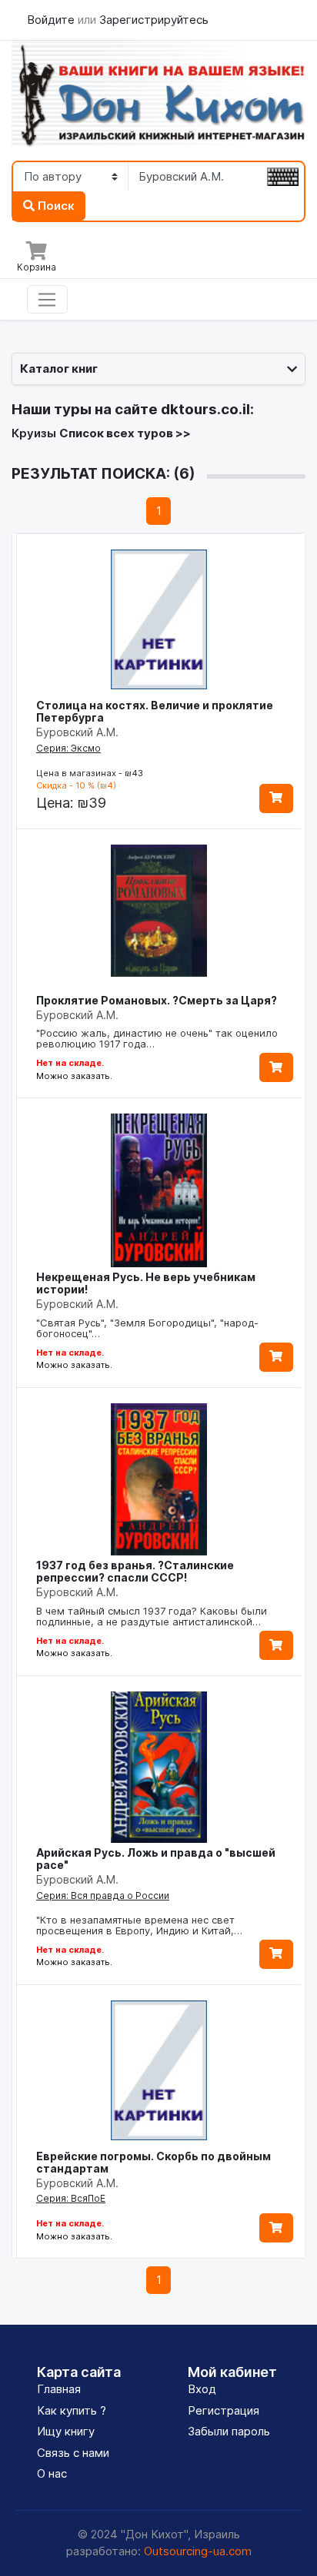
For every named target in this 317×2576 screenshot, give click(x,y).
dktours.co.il (205, 409)
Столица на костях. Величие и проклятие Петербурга (155, 711)
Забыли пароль (229, 2431)
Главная (59, 2389)
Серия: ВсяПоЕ (71, 2198)
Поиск (55, 206)
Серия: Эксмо (68, 748)
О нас (52, 2473)
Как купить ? (72, 2410)
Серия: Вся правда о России (103, 1895)
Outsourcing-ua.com (198, 2551)
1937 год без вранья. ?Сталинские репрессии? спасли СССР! (135, 1571)
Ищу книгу (66, 2431)
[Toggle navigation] (47, 300)
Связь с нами (73, 2453)
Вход (202, 2389)
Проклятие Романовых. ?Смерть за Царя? (157, 1000)
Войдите (52, 20)
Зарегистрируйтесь (154, 20)
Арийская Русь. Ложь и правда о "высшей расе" (156, 1859)
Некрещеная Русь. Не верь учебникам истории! (146, 1283)
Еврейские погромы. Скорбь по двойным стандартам (153, 2162)
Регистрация (224, 2410)
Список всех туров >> (125, 433)
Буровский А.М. (77, 732)
